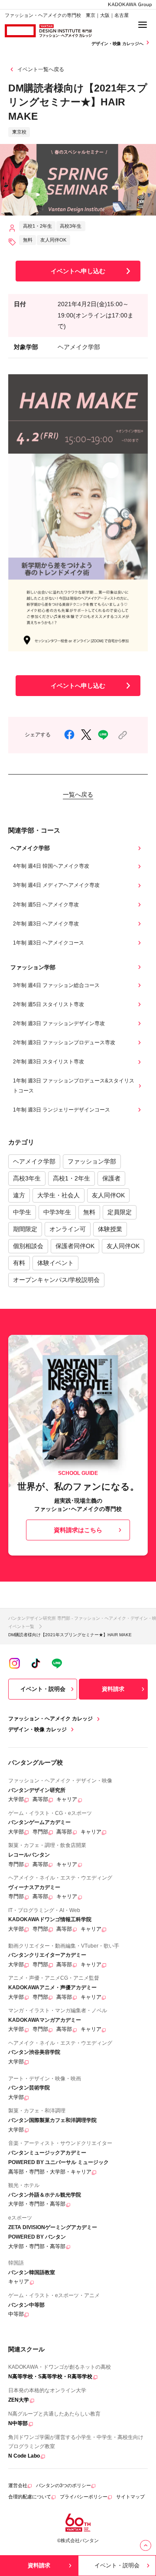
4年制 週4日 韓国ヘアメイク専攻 (51, 866)
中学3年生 (57, 1212)
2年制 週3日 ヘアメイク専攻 (46, 924)
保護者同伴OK (75, 1246)
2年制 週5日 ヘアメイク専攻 (46, 905)
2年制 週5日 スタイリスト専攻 (49, 1004)
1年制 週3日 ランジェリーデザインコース (62, 1110)
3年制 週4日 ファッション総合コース (56, 985)
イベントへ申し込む (78, 271)
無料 (89, 1212)
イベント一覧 (21, 1626)
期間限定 (25, 1229)
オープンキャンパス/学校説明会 (56, 1280)
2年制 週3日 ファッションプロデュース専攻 (64, 1043)
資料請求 (113, 1689)
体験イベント (55, 1263)
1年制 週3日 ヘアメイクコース (49, 943)
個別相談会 (28, 1246)
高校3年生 (27, 1178)
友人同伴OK (108, 1195)
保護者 (111, 1178)
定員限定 (120, 1212)
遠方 (19, 1195)
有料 (19, 1263)
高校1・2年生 (71, 1178)
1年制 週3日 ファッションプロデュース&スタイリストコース (74, 1085)
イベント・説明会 (43, 1689)
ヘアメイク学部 (34, 1161)
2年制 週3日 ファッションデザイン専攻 (59, 1023)
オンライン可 (68, 1229)
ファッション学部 (92, 1161)
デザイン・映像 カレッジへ (118, 44)
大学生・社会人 (58, 1195)
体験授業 (110, 1229)
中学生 (22, 1212)
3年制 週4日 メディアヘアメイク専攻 (56, 885)
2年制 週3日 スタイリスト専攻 (49, 1062)
